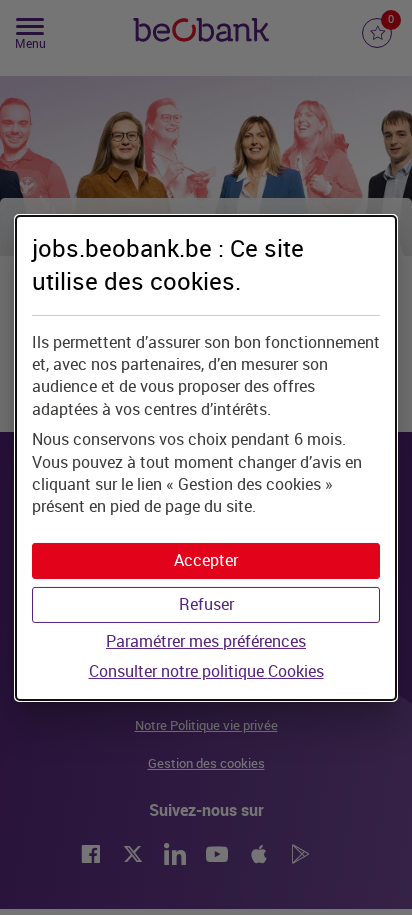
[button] (206, 561)
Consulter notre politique (206, 671)
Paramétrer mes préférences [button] (206, 641)
